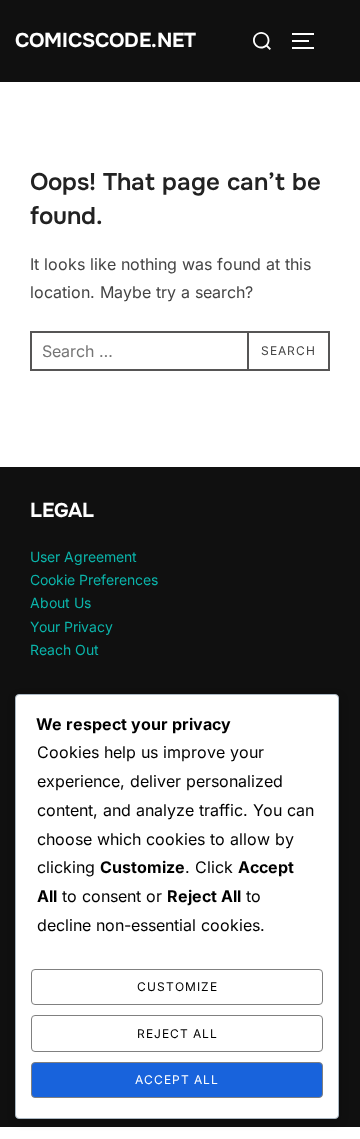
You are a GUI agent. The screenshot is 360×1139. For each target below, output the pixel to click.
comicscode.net (105, 40)
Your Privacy (71, 626)
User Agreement (83, 556)
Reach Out (64, 649)
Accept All (177, 1079)
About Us (60, 602)
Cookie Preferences (94, 579)
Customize (177, 986)
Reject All (177, 1033)
